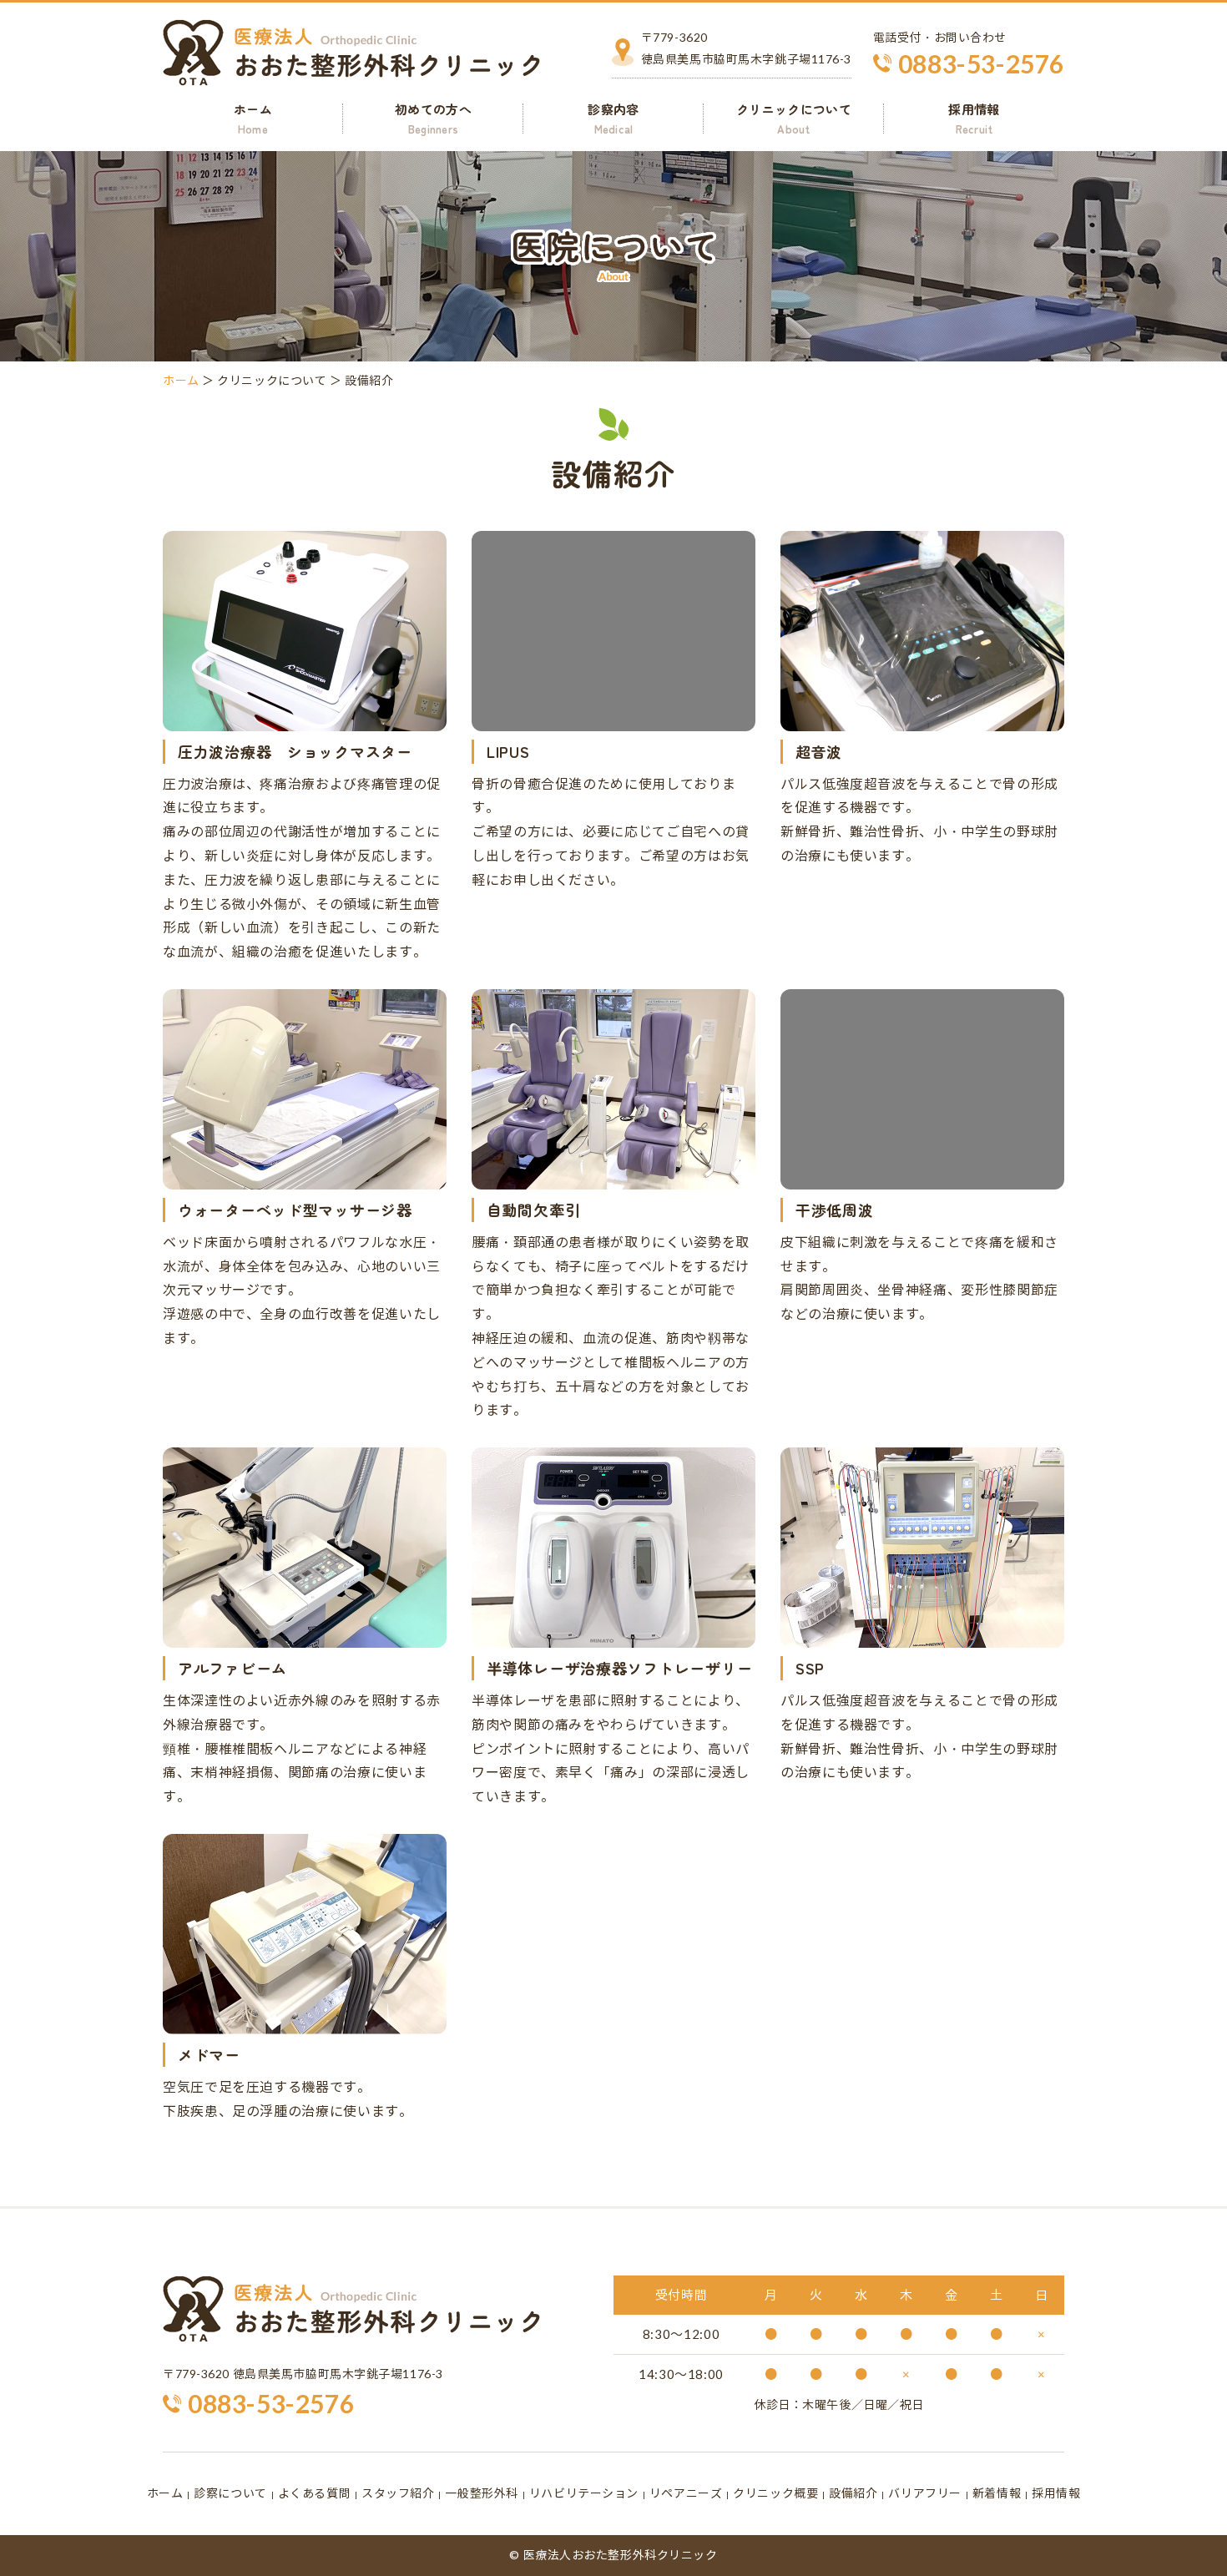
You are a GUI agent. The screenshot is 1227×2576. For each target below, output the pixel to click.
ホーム (253, 119)
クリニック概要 (775, 2493)
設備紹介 (853, 2493)
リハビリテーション (584, 2493)
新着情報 (997, 2493)
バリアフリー (924, 2493)
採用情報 (974, 119)
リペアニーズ (686, 2493)
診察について (230, 2493)
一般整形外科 (481, 2493)
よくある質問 (314, 2493)
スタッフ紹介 (398, 2493)
